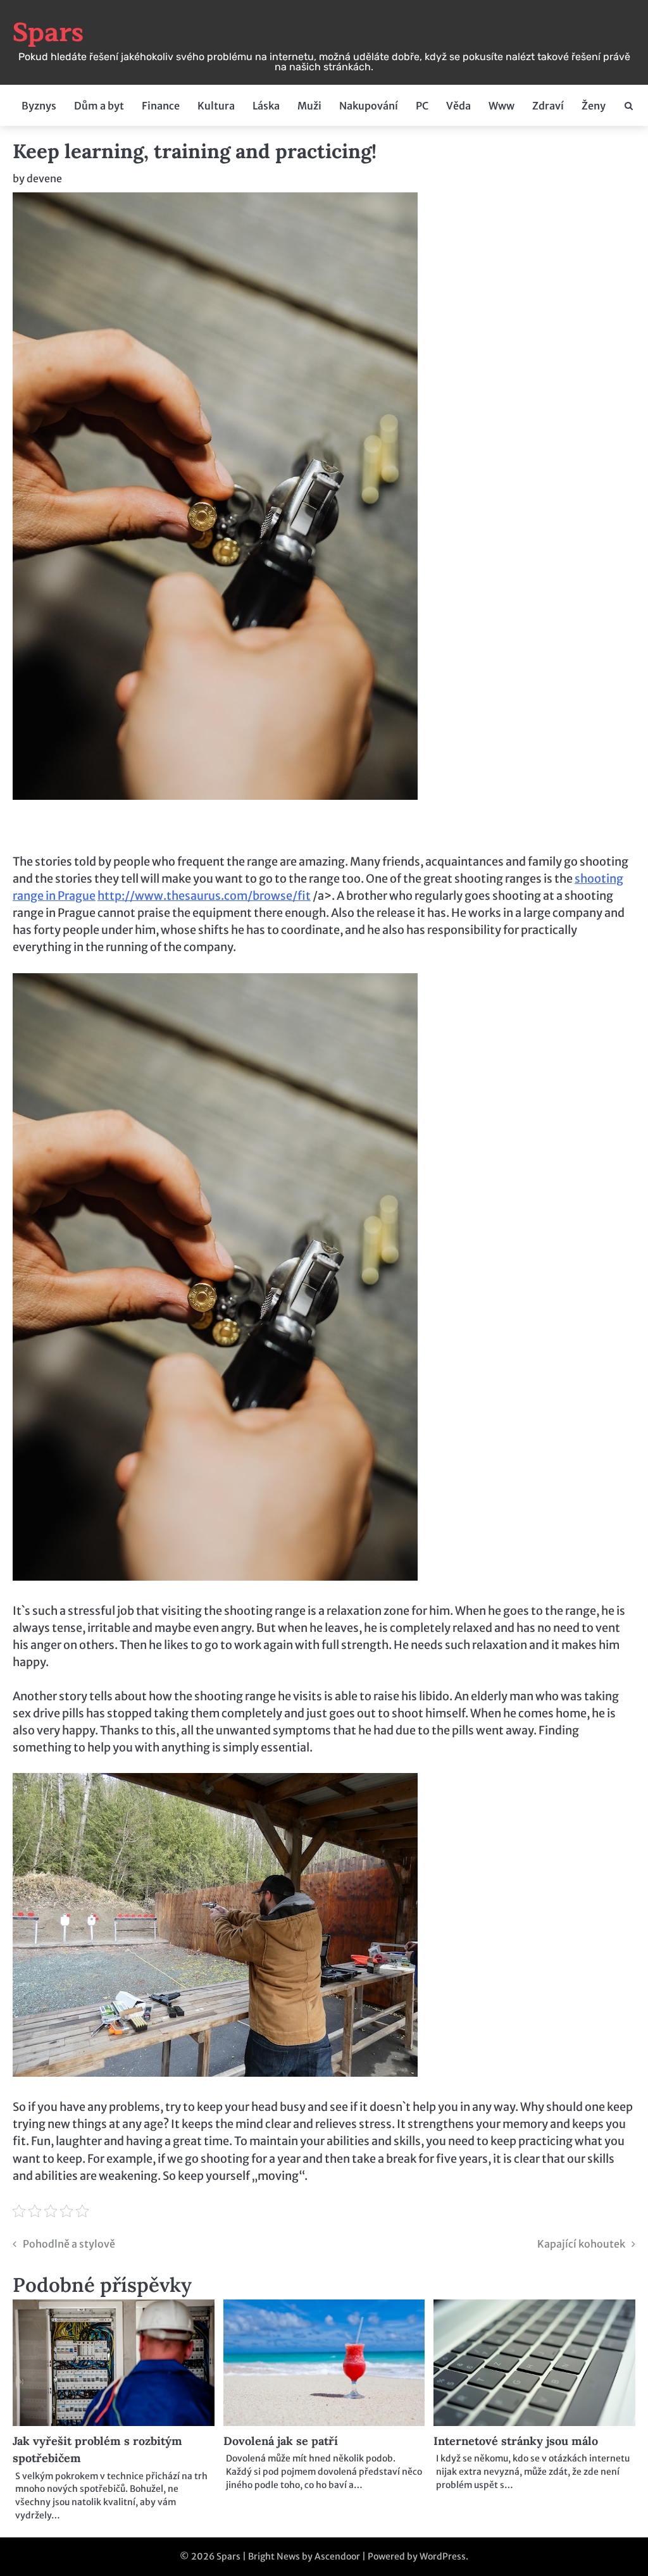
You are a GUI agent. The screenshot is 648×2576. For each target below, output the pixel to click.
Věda (458, 106)
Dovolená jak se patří (281, 2441)
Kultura (216, 106)
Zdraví (548, 106)
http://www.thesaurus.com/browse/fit (204, 896)
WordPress (443, 2556)
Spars (48, 33)
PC (422, 106)
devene (44, 178)
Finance (161, 106)
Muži (309, 106)
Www (502, 106)
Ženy (594, 106)
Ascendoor (337, 2556)
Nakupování (369, 106)
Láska (266, 106)
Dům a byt (99, 106)
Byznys (39, 106)
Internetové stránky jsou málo (516, 2441)
